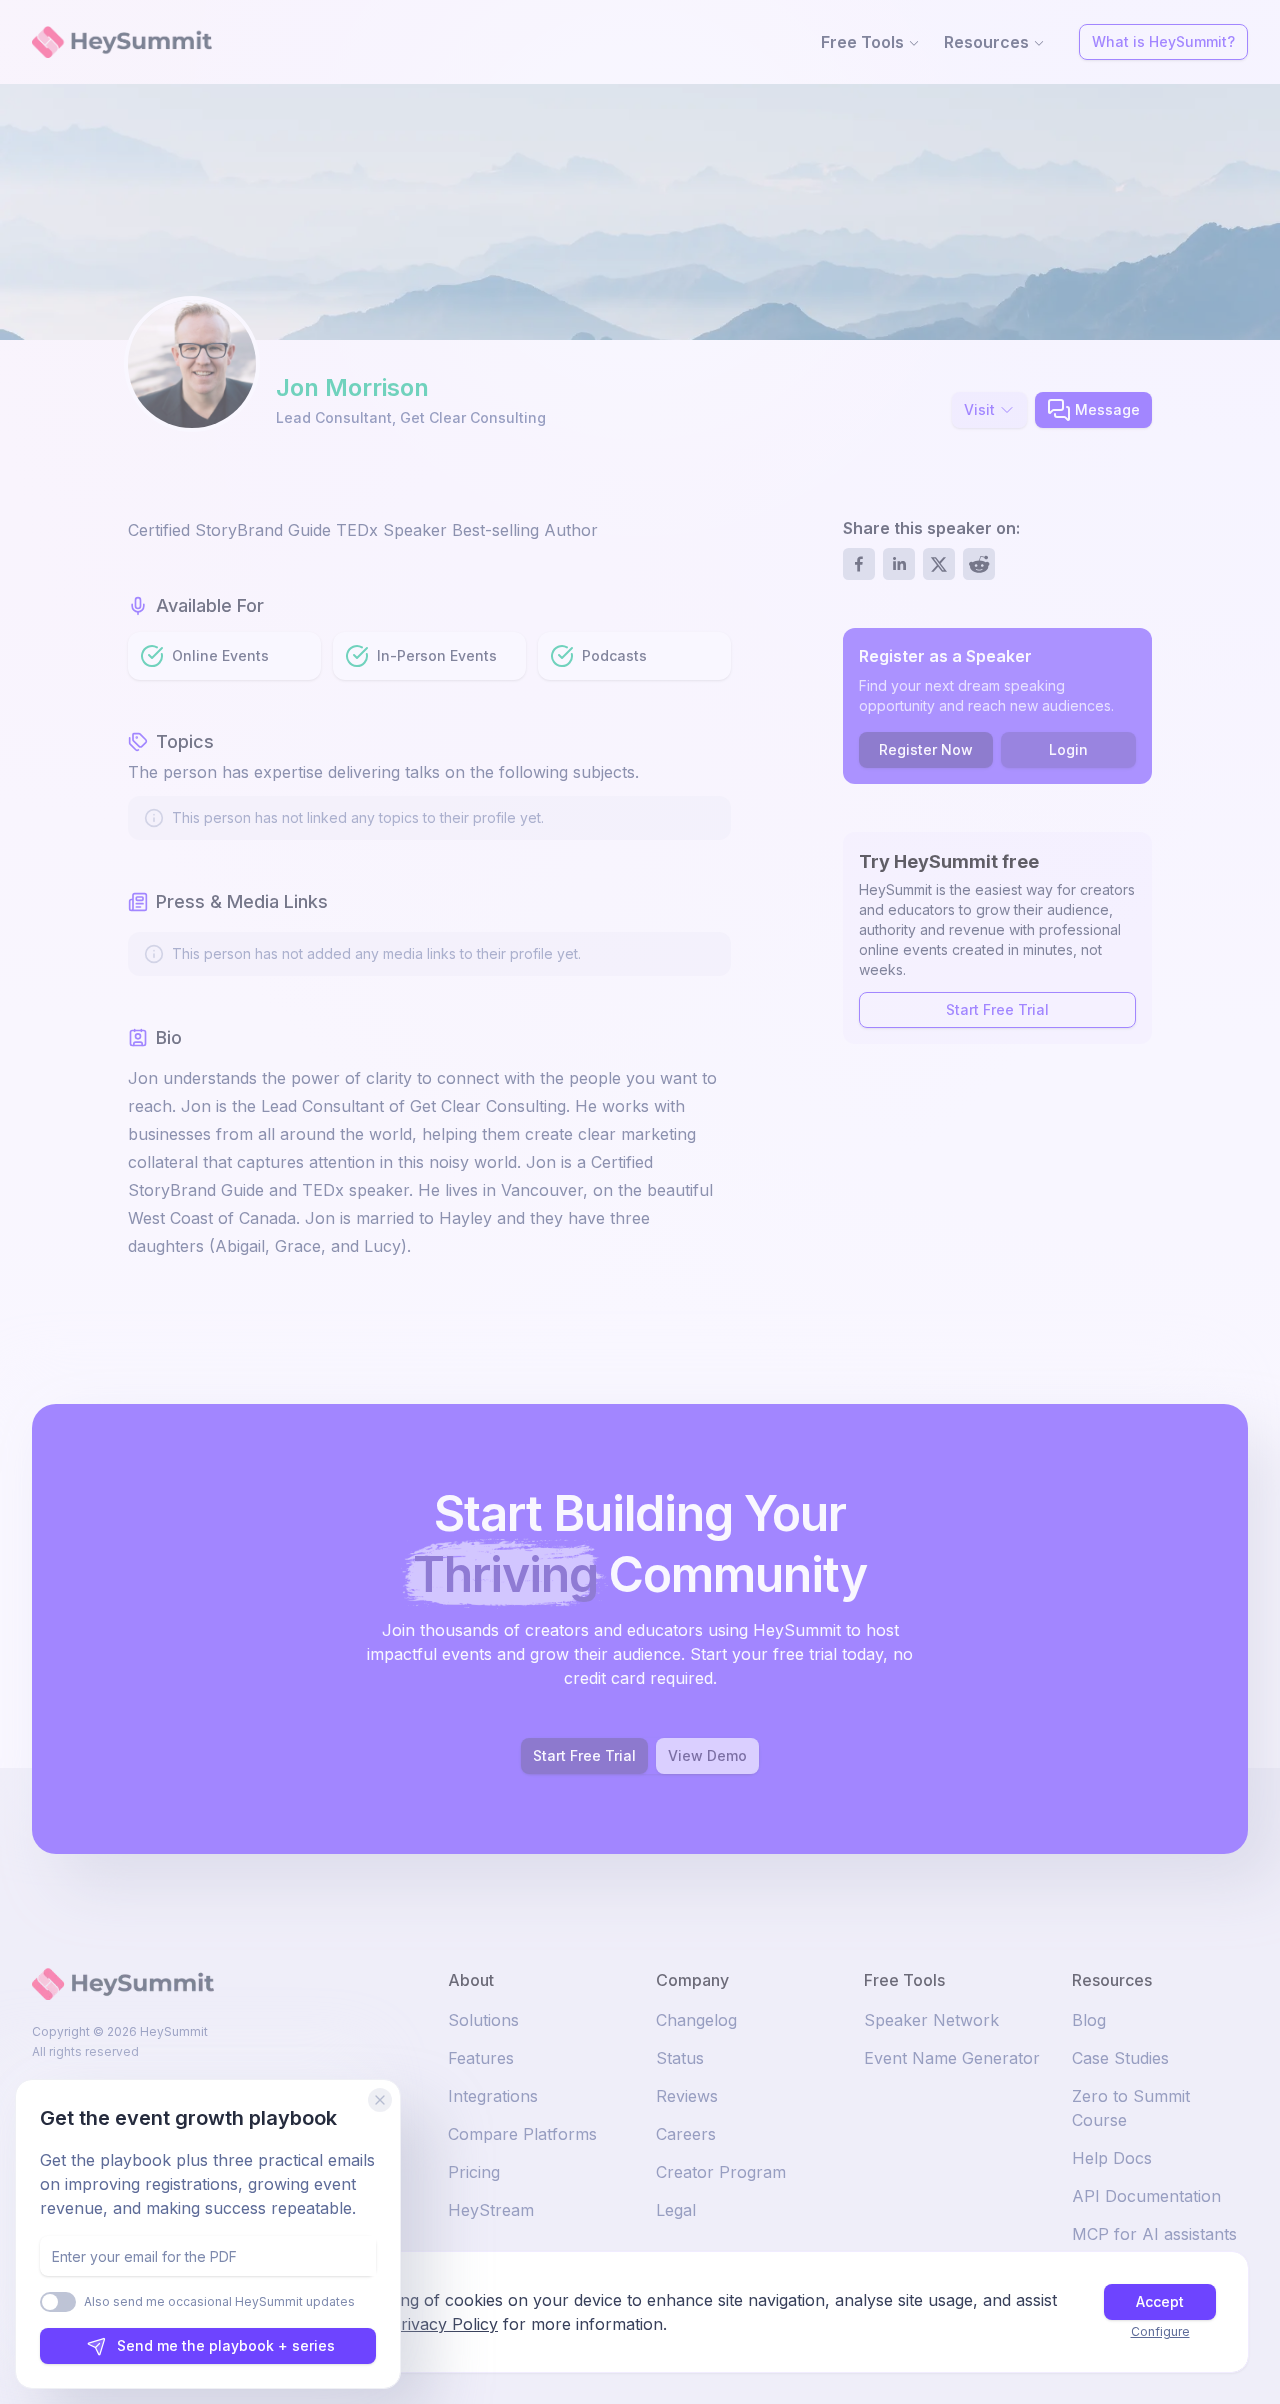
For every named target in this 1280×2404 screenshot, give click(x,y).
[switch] (58, 2302)
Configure (1160, 2331)
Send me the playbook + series (226, 2345)
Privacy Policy (444, 2324)
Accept (1160, 2301)
